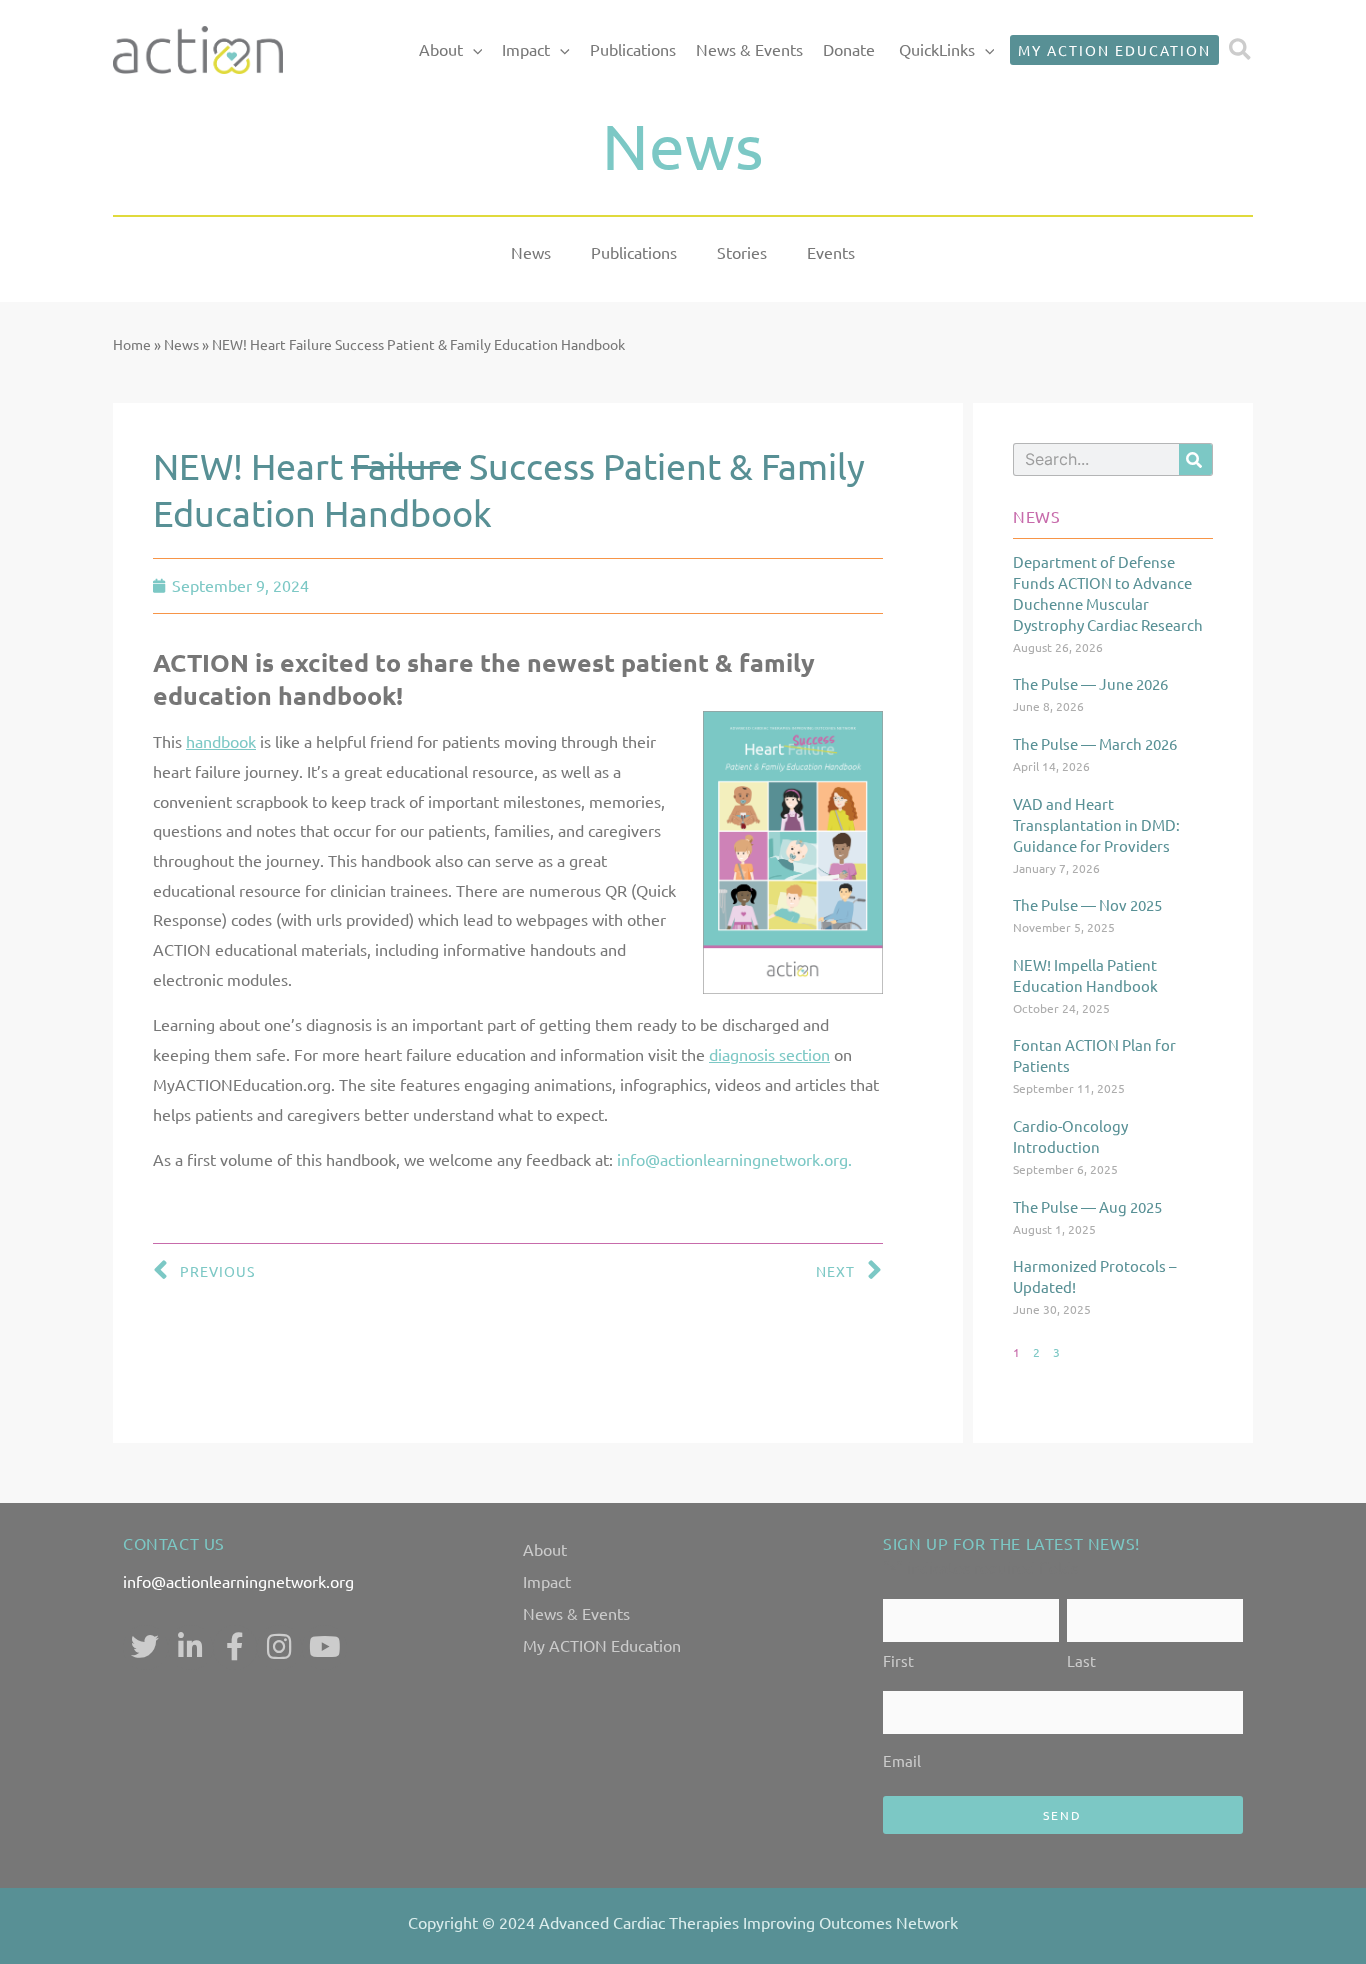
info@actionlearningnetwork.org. (734, 1159)
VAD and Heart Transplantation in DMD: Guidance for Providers (1096, 824)
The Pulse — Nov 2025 (1087, 904)
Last (1081, 1660)
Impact (526, 49)
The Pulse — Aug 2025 (1087, 1206)
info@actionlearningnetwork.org (238, 1581)
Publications (633, 49)
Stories (742, 252)
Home (132, 344)
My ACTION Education (602, 1645)
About (441, 49)
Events (831, 252)
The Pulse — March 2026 (1095, 743)
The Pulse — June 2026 (1090, 683)
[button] (473, 50)
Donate (849, 49)
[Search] (1195, 459)
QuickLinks (937, 49)
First (898, 1660)
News (531, 252)
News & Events (749, 49)
